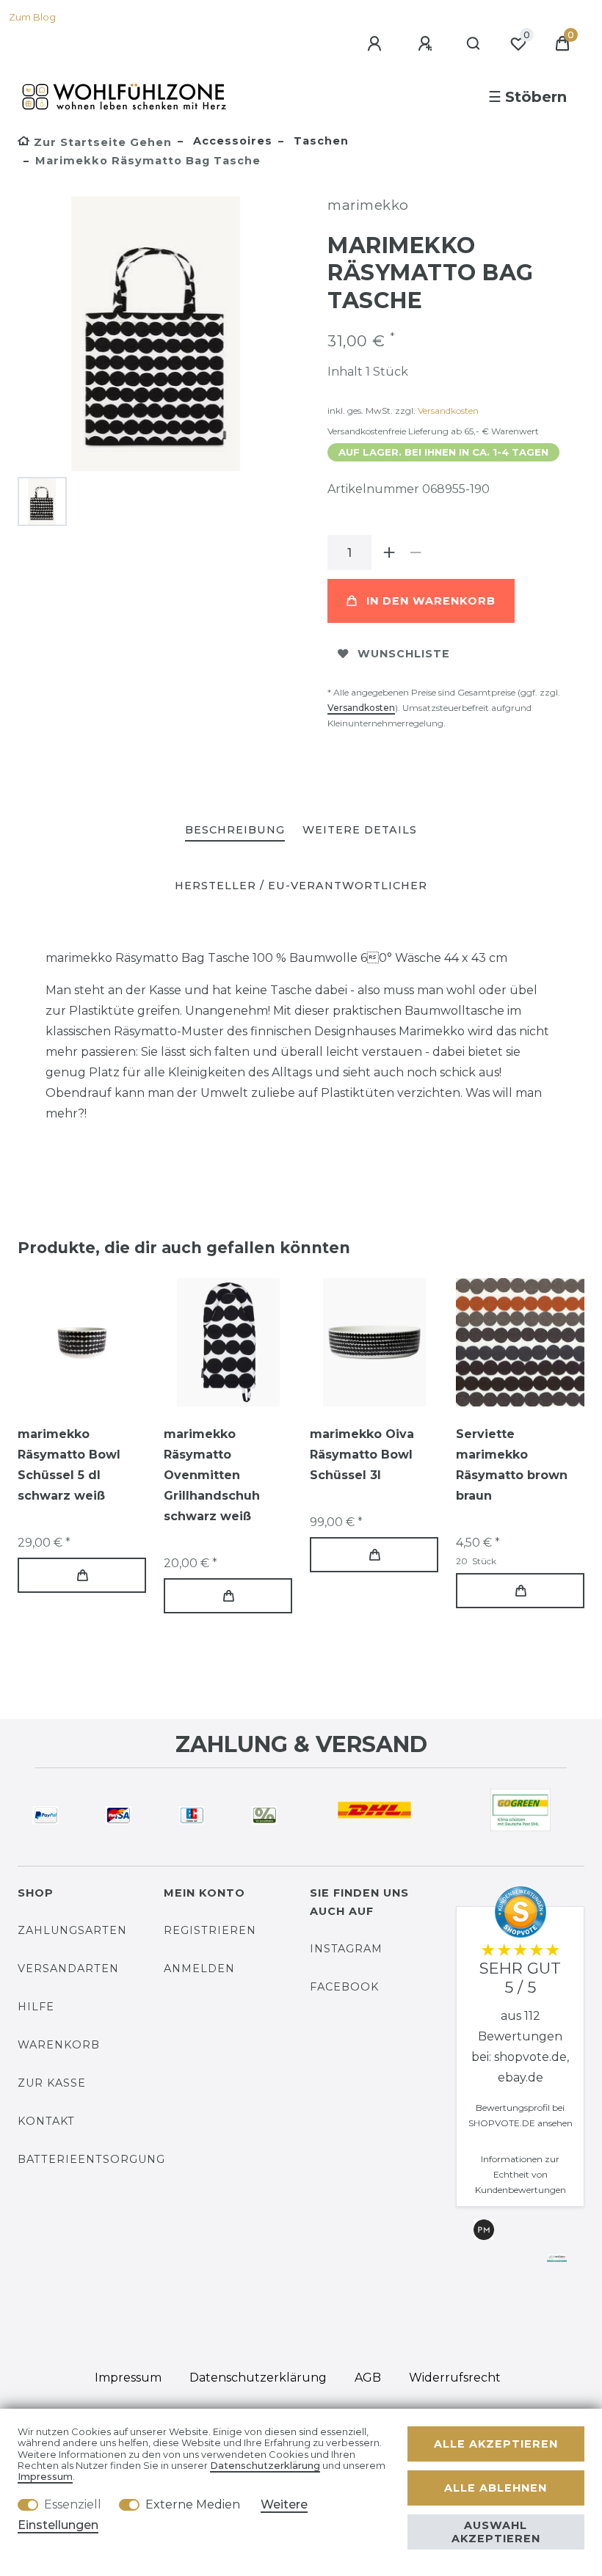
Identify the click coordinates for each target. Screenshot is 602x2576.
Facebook (344, 1987)
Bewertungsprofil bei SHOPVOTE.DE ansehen (521, 2115)
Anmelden (199, 1969)
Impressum (128, 2378)
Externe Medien (193, 2504)
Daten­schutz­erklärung (258, 2378)
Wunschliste (404, 654)
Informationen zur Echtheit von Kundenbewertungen (521, 2174)
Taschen (319, 141)
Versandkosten (448, 411)
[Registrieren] (427, 44)
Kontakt (46, 2121)
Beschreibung (235, 830)
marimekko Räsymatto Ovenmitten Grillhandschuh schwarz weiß (212, 1475)
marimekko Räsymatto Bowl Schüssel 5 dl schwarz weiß (69, 1465)
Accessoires (231, 141)
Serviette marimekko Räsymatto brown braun (512, 1465)
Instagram (346, 1949)
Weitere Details (360, 830)
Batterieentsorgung (91, 2159)
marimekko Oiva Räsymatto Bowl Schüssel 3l (362, 1455)
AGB (368, 2378)
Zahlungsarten (72, 1930)
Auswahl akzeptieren (496, 2532)
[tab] (235, 831)
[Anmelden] (377, 44)
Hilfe (36, 2007)
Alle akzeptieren (496, 2444)
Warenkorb (59, 2045)
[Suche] (474, 44)
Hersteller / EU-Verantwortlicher (301, 886)
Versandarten (68, 1969)
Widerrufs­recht (455, 2378)
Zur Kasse (52, 2083)
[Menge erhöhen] (389, 552)
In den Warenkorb (431, 601)
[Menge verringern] (416, 552)
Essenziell (73, 2504)
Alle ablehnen (496, 2488)
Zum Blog (32, 17)
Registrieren (210, 1930)
